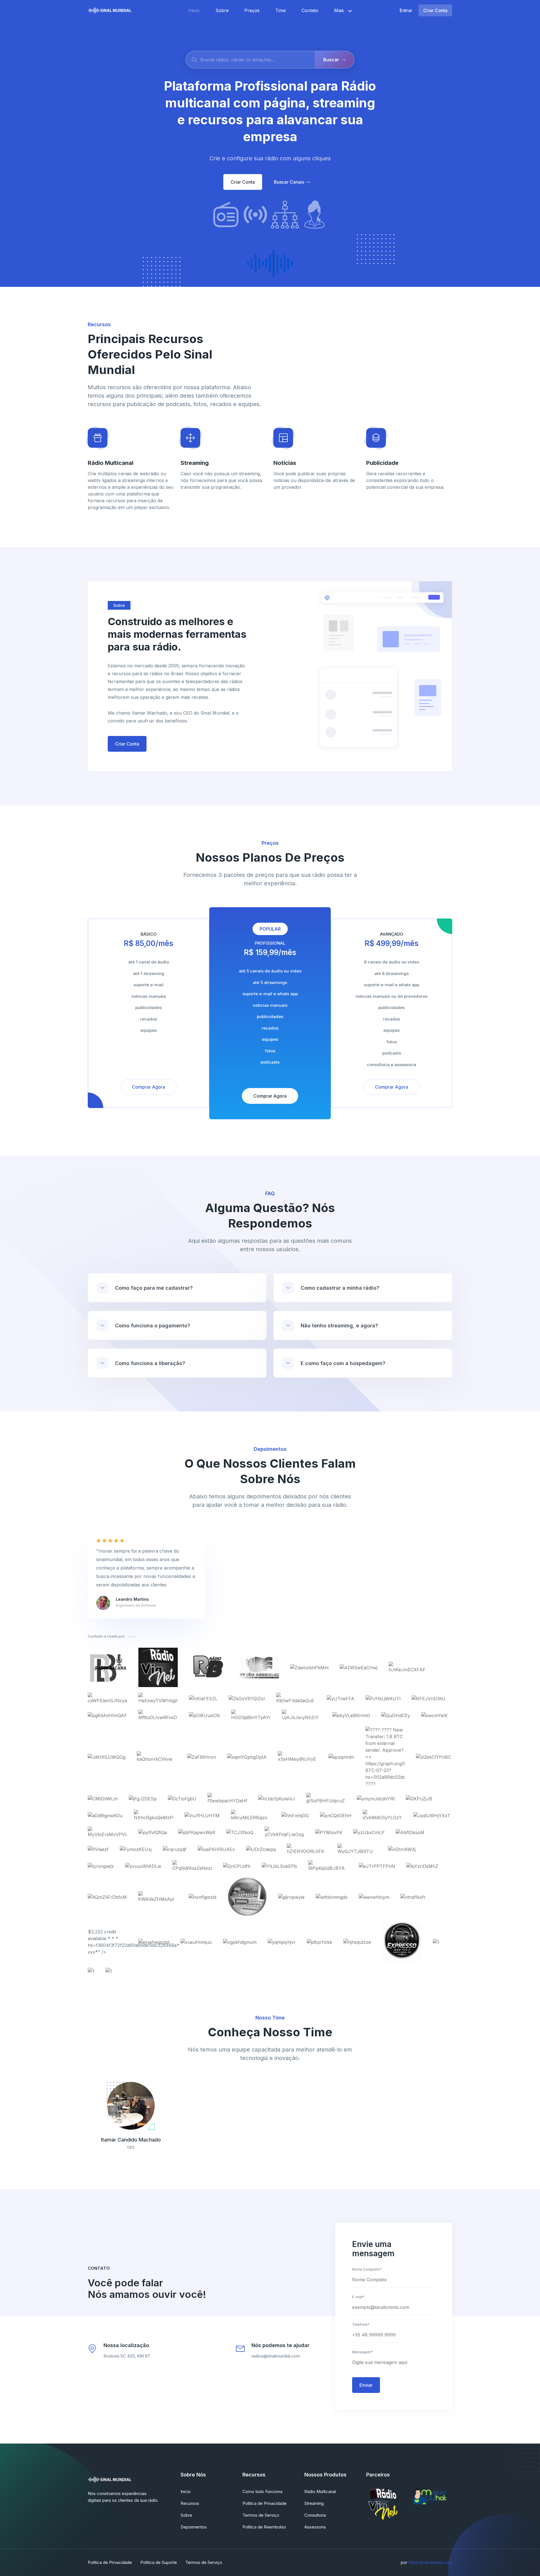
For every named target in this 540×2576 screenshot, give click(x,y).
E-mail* (358, 2297)
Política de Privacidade (265, 2503)
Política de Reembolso (264, 2527)
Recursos (190, 2503)
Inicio (194, 10)
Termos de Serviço (261, 2515)
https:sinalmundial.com (430, 2562)
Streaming (314, 2503)
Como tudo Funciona (262, 2491)
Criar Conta (435, 10)
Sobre (222, 10)
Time (281, 10)
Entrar (406, 10)
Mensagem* (363, 2352)
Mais (339, 10)
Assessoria (315, 2527)
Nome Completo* (367, 2269)
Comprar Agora (148, 1087)
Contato (310, 10)
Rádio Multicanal (320, 2491)
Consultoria (315, 2515)
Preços (252, 10)
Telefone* (361, 2324)
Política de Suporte (159, 2562)
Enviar (366, 2385)
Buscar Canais (290, 182)
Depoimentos (194, 2527)
